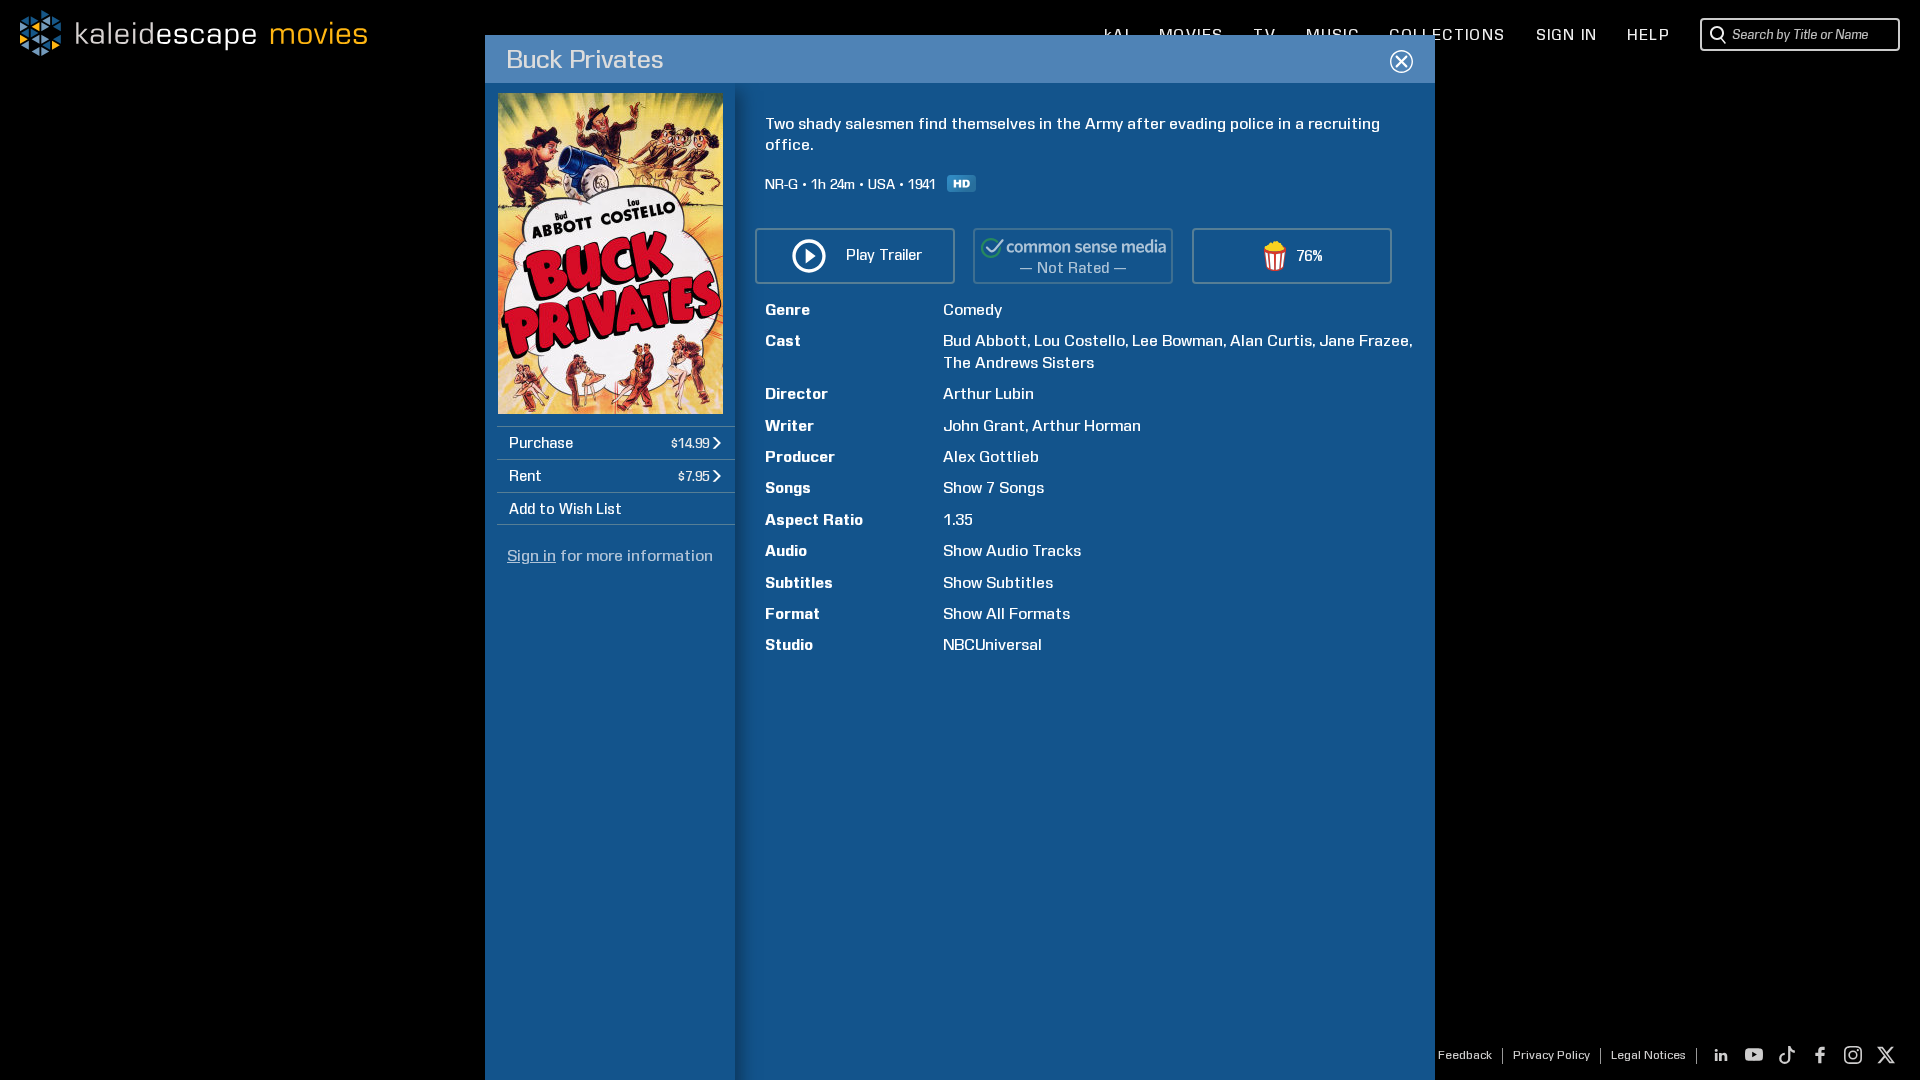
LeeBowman (1177, 340)
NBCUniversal (992, 644)
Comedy (972, 309)
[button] (616, 442)
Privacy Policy (1551, 1055)
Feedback (1465, 1055)
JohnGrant (984, 425)
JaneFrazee (1364, 340)
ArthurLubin (988, 393)
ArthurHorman (1086, 425)
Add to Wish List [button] (565, 509)
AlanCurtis (1271, 340)
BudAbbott (985, 340)
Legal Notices (1648, 1055)
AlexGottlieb (991, 456)
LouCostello (1079, 340)
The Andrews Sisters (1018, 362)
